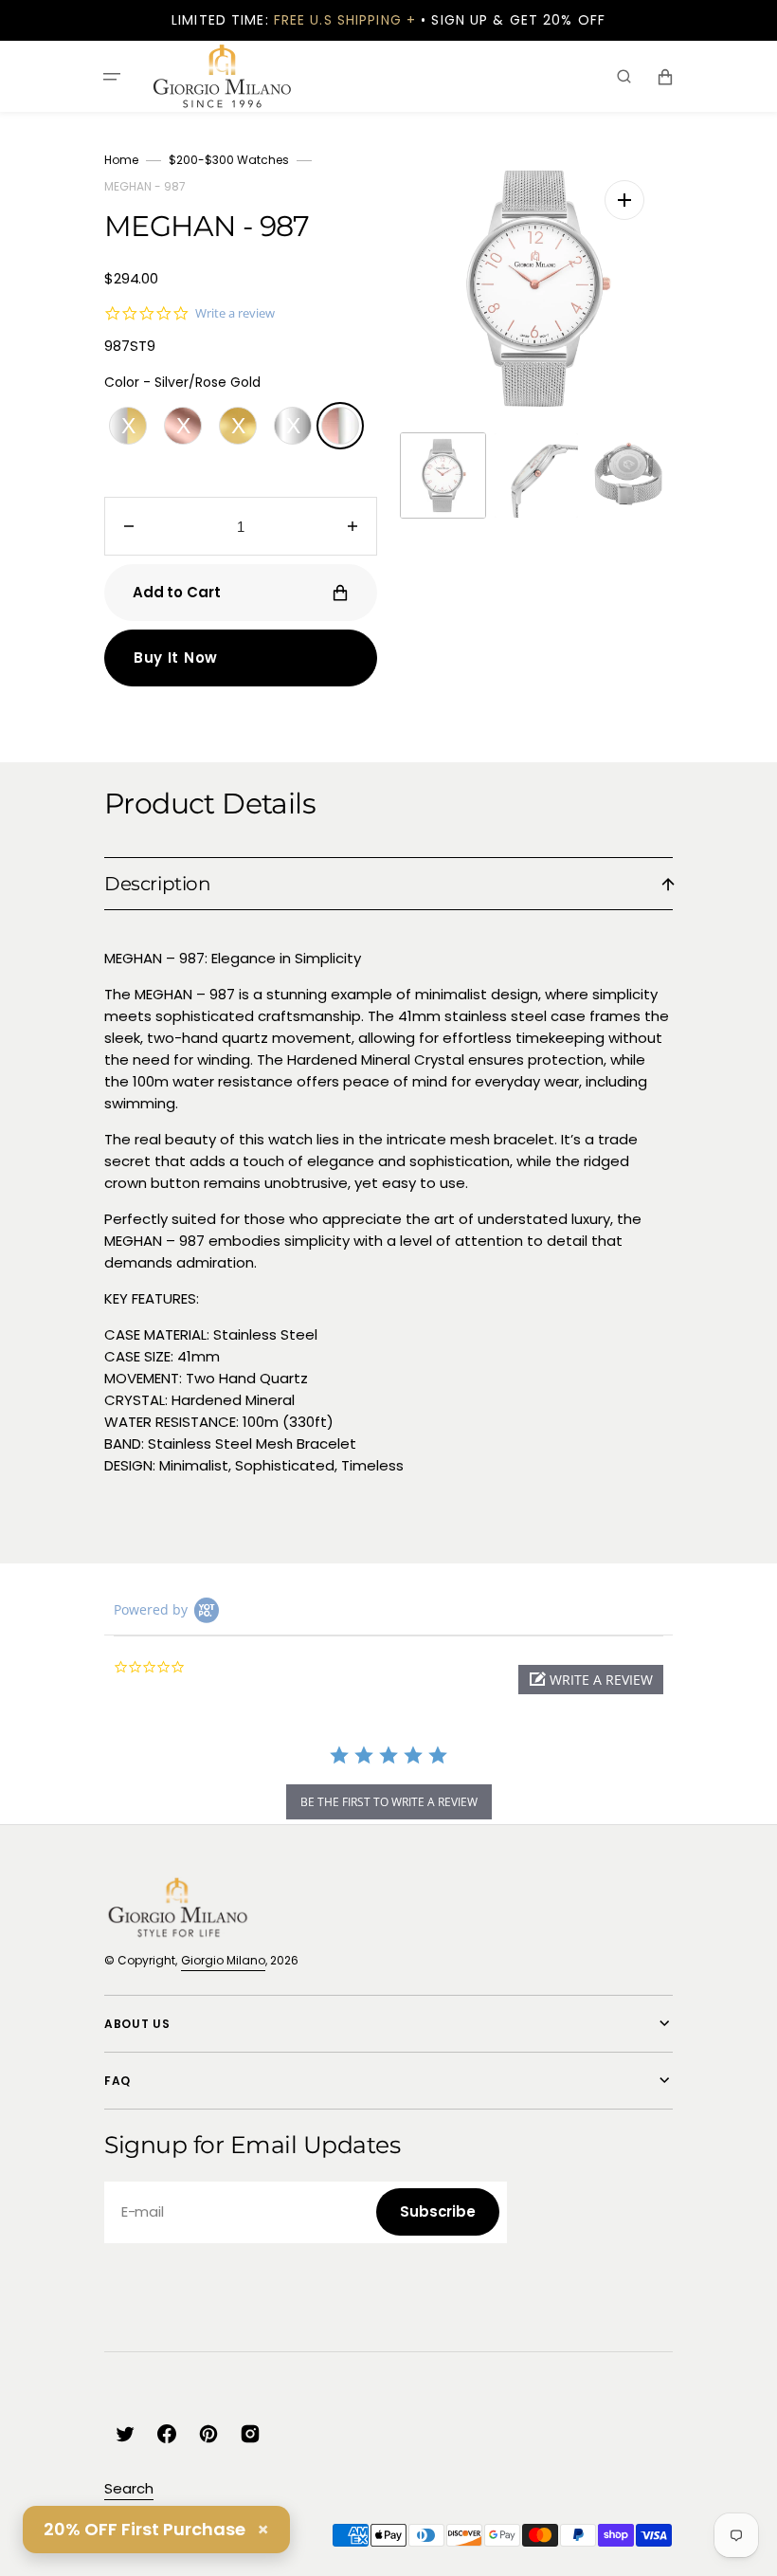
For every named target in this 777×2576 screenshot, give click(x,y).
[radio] (128, 426)
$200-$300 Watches (229, 160)
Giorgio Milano (223, 1960)
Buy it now (176, 658)
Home (121, 160)
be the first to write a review (389, 1802)
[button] (112, 76)
